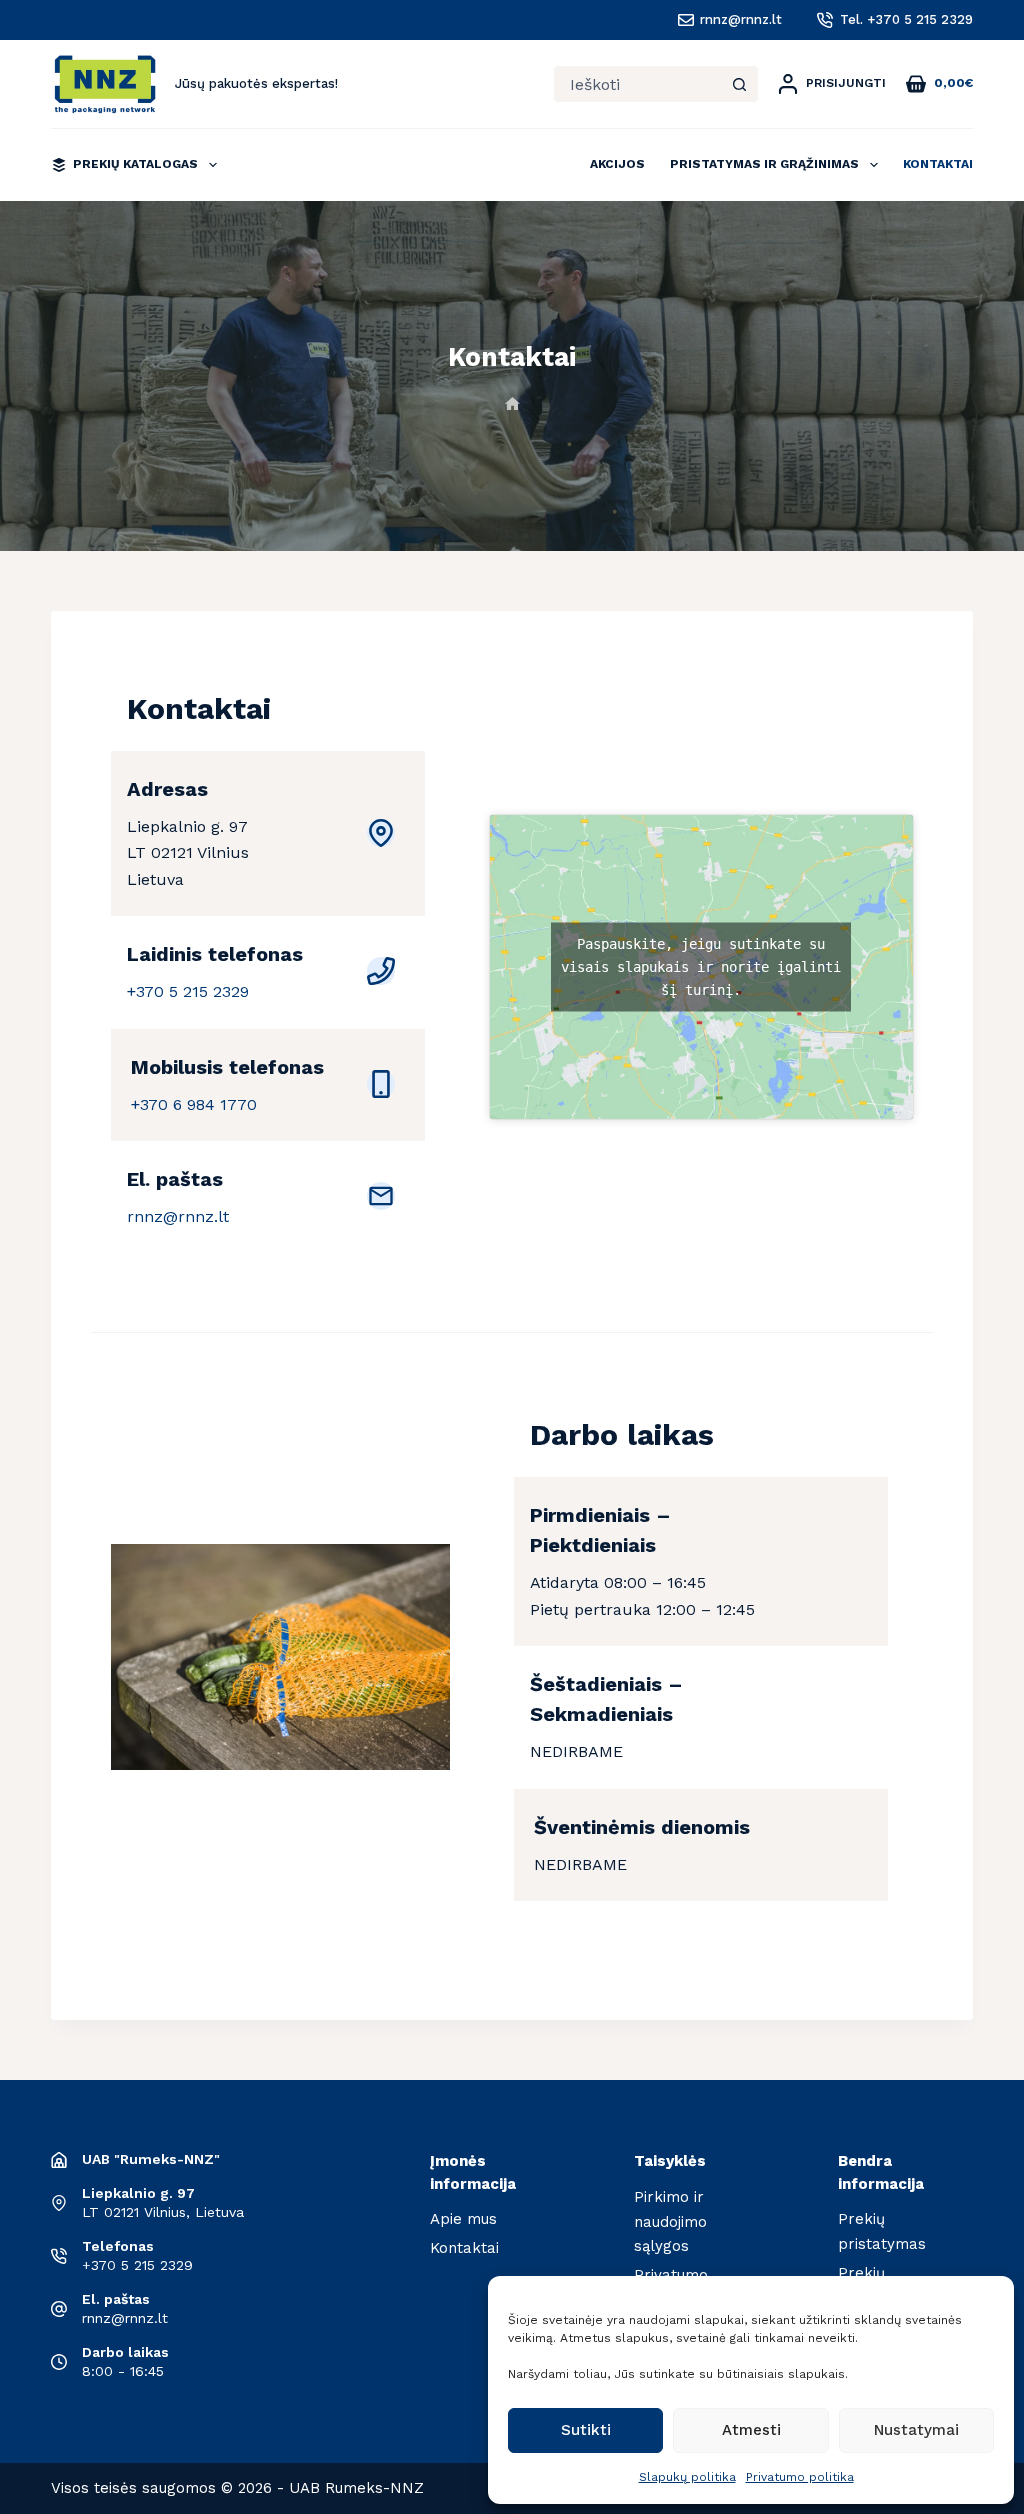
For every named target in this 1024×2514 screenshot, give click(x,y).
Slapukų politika (687, 2477)
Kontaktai (938, 164)
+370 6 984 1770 (194, 1104)
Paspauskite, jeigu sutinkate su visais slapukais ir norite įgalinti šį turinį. (701, 967)
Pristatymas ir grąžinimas (764, 164)
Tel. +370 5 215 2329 (906, 19)
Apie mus (463, 2219)
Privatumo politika (800, 2477)
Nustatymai (916, 2430)
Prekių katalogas (135, 164)
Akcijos (617, 164)
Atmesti (751, 2430)
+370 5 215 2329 (188, 991)
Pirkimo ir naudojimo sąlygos (670, 2222)
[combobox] (638, 84)
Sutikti (586, 2430)
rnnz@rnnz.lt (741, 19)
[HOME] (512, 404)
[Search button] (740, 84)
